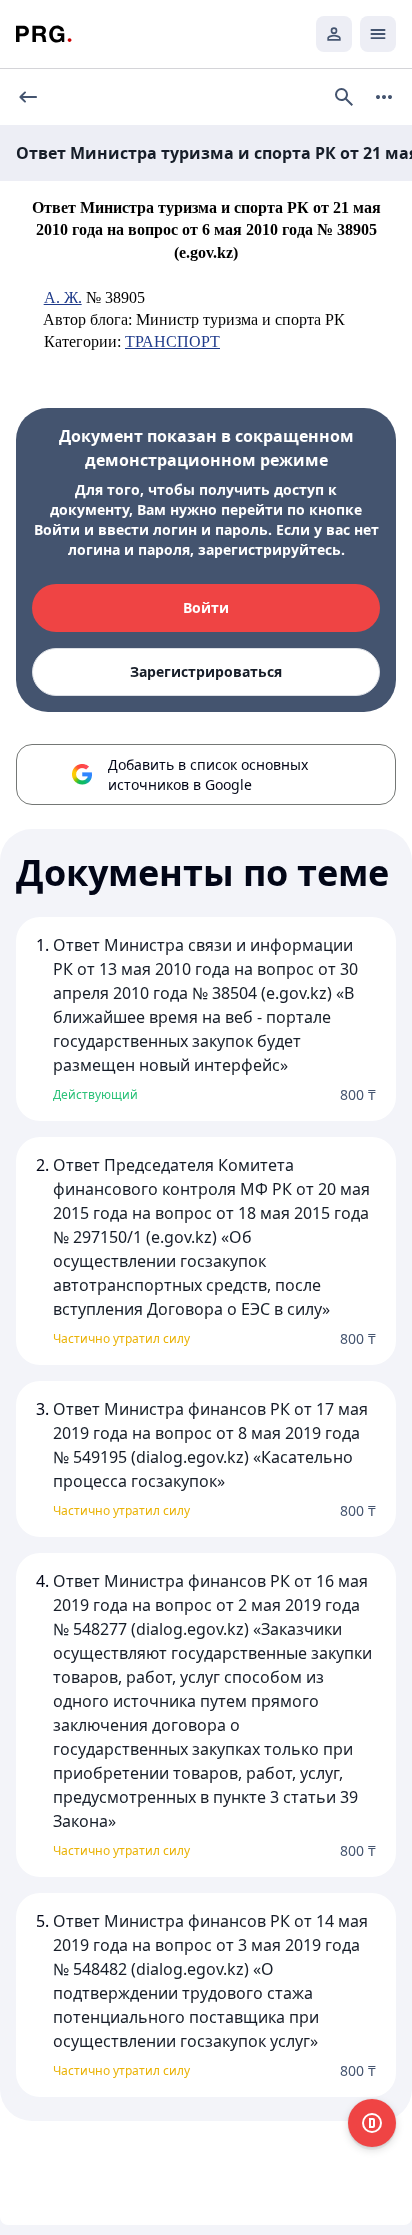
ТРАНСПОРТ (172, 341)
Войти (206, 607)
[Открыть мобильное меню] (378, 34)
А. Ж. (63, 297)
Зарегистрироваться (206, 671)
